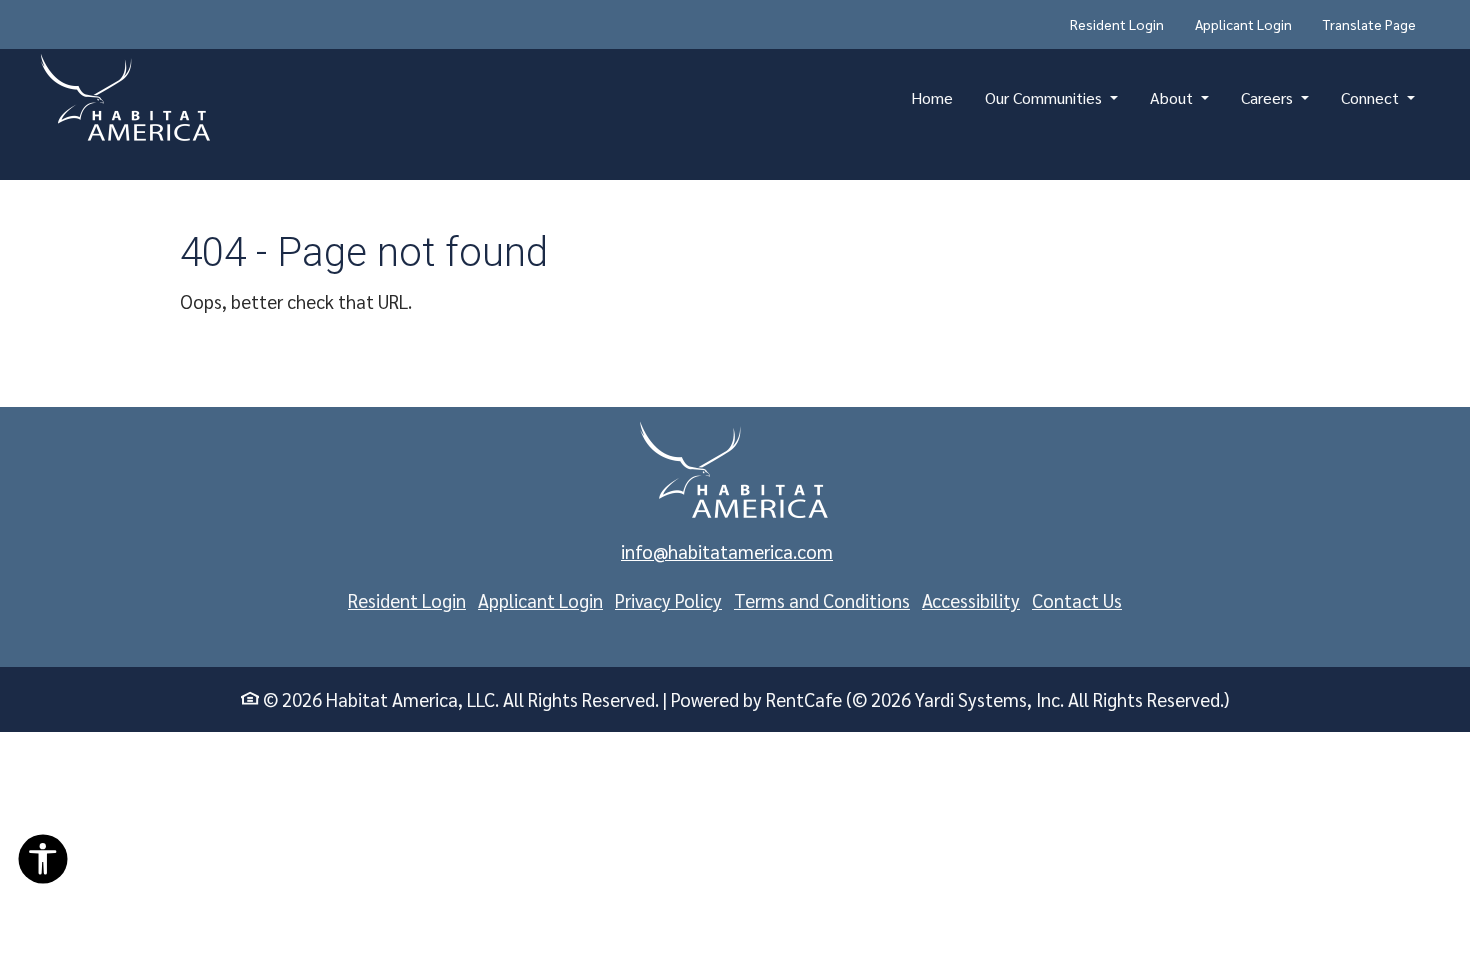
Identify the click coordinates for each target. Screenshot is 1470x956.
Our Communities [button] (1045, 97)
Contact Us (1077, 600)
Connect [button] (1372, 97)
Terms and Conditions (822, 600)
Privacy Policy (668, 600)
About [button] (1173, 97)
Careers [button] (1269, 97)
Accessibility (971, 600)
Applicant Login (1251, 23)
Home (932, 97)
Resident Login (1124, 23)
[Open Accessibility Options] (43, 863)
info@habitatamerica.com (727, 551)
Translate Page (1369, 24)
